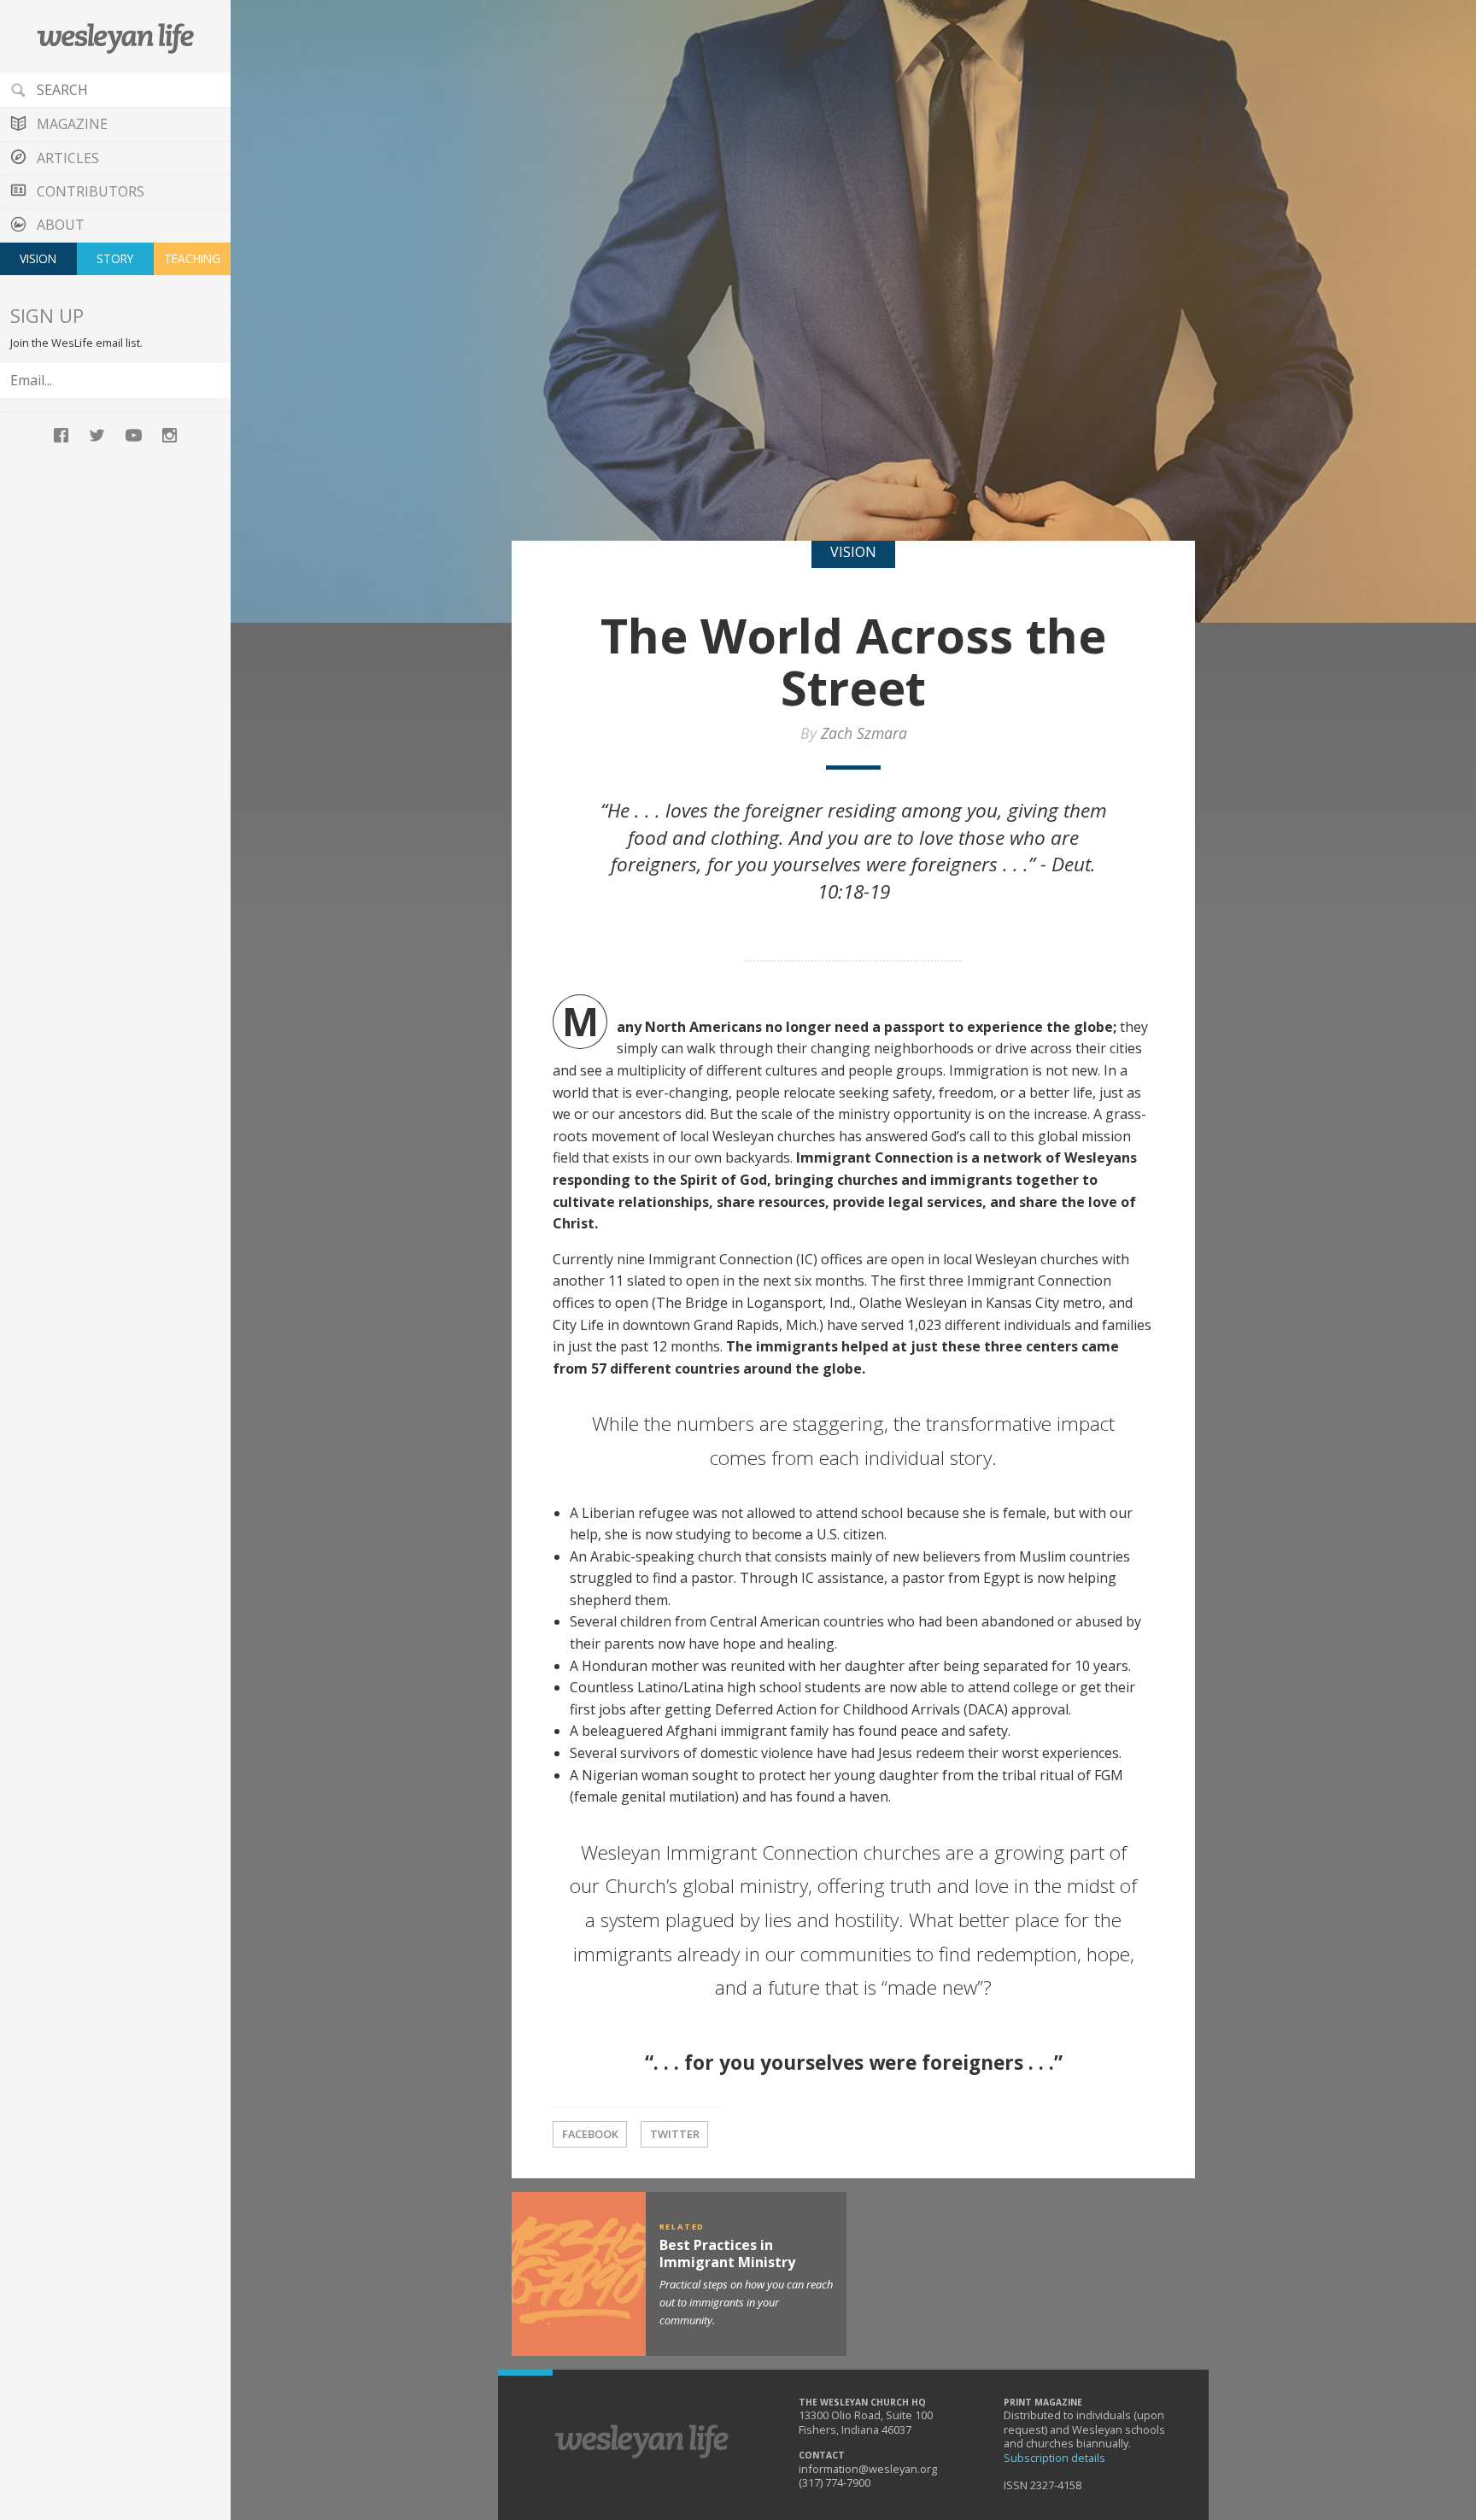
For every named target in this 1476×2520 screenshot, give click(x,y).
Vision (38, 258)
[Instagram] (169, 434)
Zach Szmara (864, 733)
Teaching (192, 258)
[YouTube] (133, 434)
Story (115, 258)
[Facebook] (61, 434)
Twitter (675, 2134)
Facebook (590, 2134)
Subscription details (1054, 2458)
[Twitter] (97, 434)
